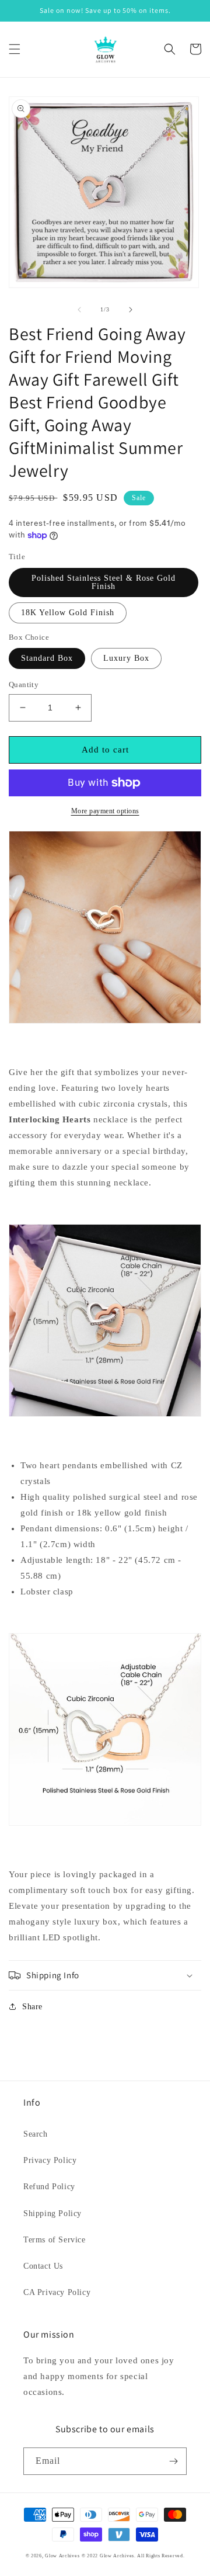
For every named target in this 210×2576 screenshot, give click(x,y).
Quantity (24, 684)
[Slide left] (79, 310)
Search (36, 2134)
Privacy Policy (50, 2160)
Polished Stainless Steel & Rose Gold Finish (104, 582)
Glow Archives (62, 2556)
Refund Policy (49, 2187)
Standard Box (47, 658)
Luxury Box (126, 658)
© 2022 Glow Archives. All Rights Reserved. (133, 2556)
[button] (15, 49)
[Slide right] (131, 310)
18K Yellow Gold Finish (68, 613)
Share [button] (32, 2007)
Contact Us (43, 2266)
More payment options (105, 811)
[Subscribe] (173, 2461)
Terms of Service (55, 2240)
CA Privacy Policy (57, 2292)
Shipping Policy (52, 2213)
